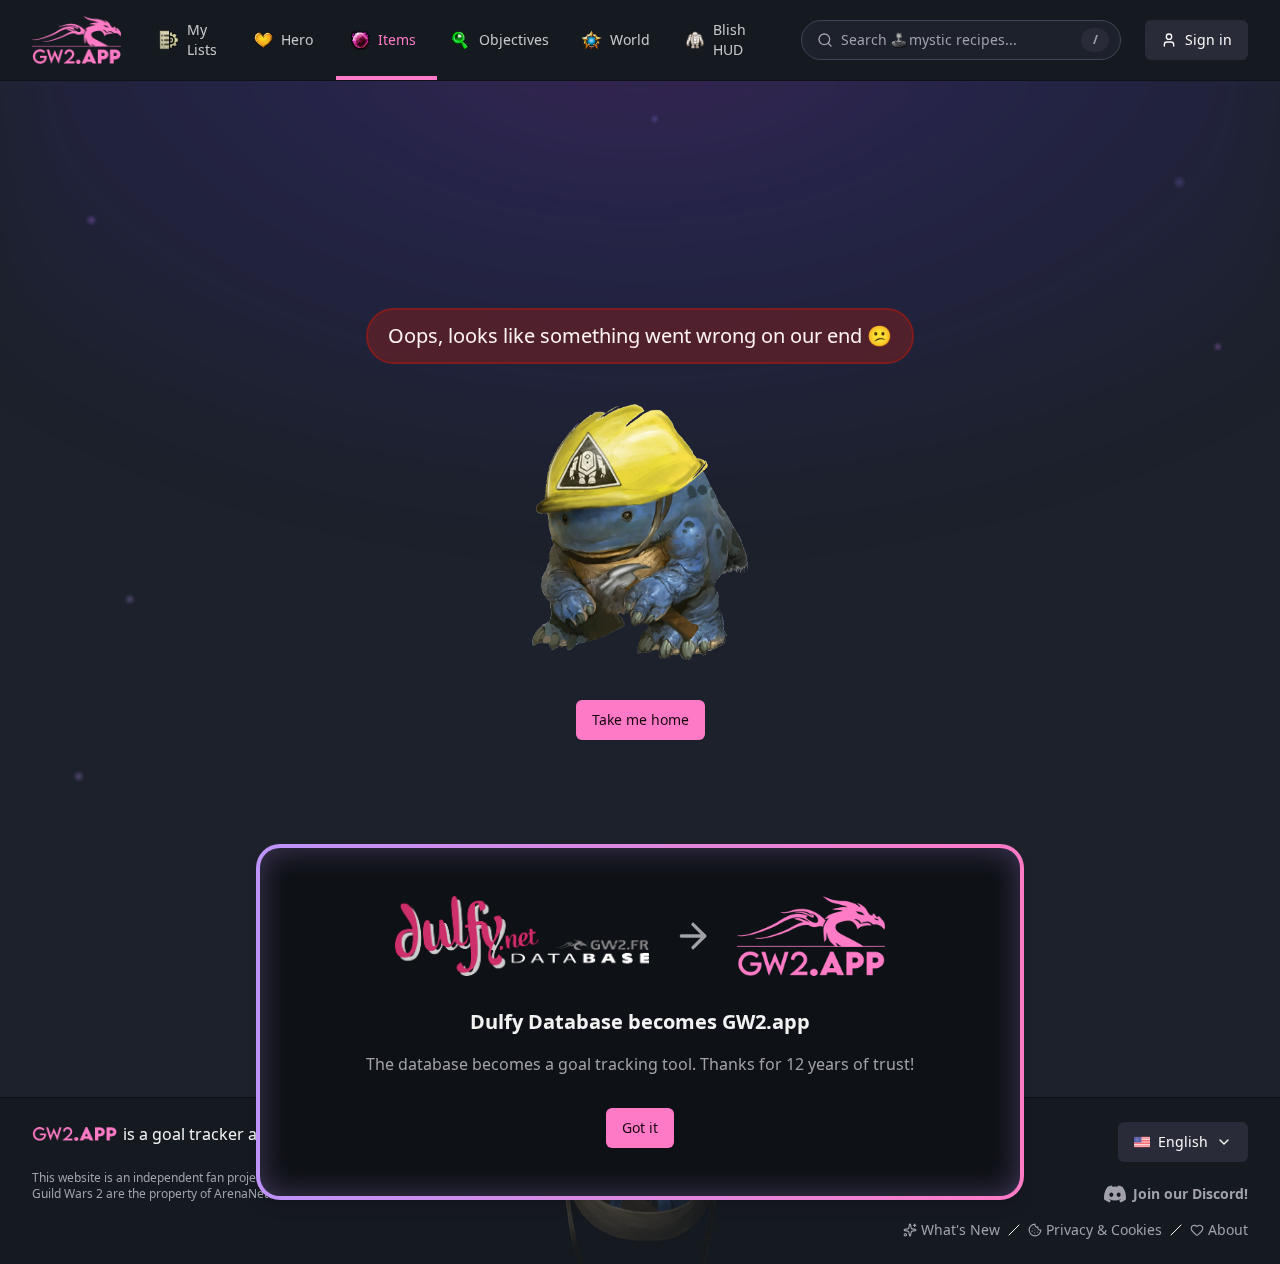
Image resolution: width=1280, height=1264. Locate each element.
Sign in (1208, 39)
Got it (640, 1127)
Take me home (640, 719)
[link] (192, 40)
